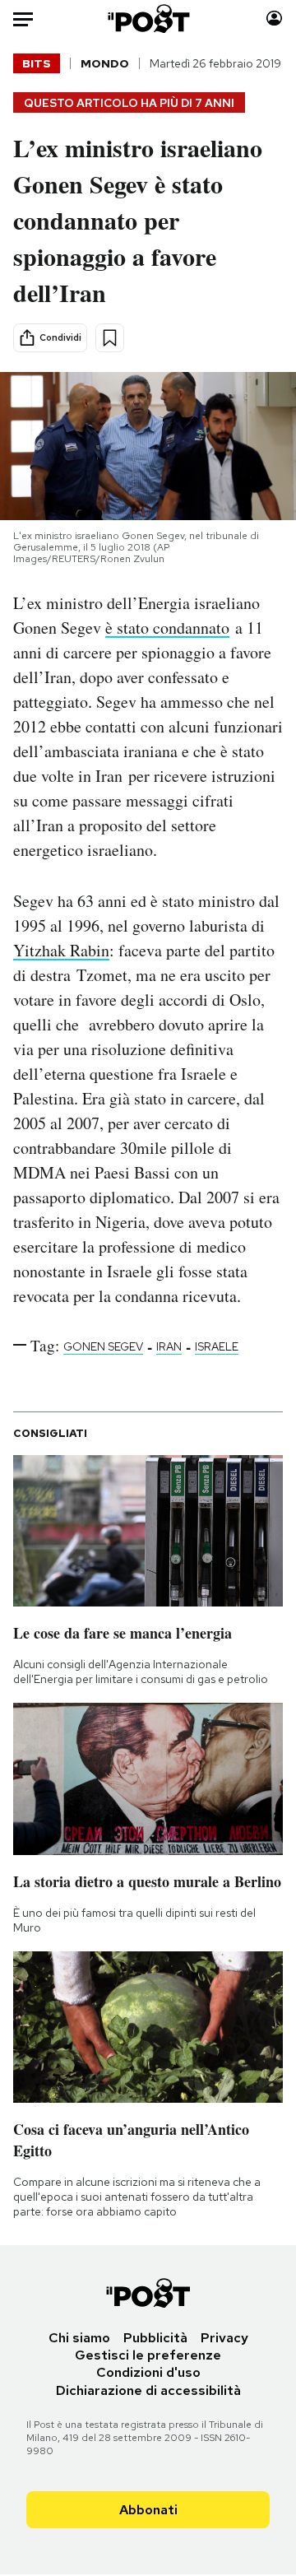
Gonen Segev (103, 1346)
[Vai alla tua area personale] (274, 19)
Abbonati (148, 2510)
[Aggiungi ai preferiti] (110, 338)
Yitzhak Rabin (61, 950)
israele (217, 1346)
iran (169, 1346)
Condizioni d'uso (148, 2372)
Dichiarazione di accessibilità (148, 2390)
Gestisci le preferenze (148, 2355)
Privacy (224, 2338)
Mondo (105, 63)
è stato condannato (167, 628)
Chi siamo (79, 2338)
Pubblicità (155, 2338)
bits (37, 63)
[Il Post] (148, 19)
